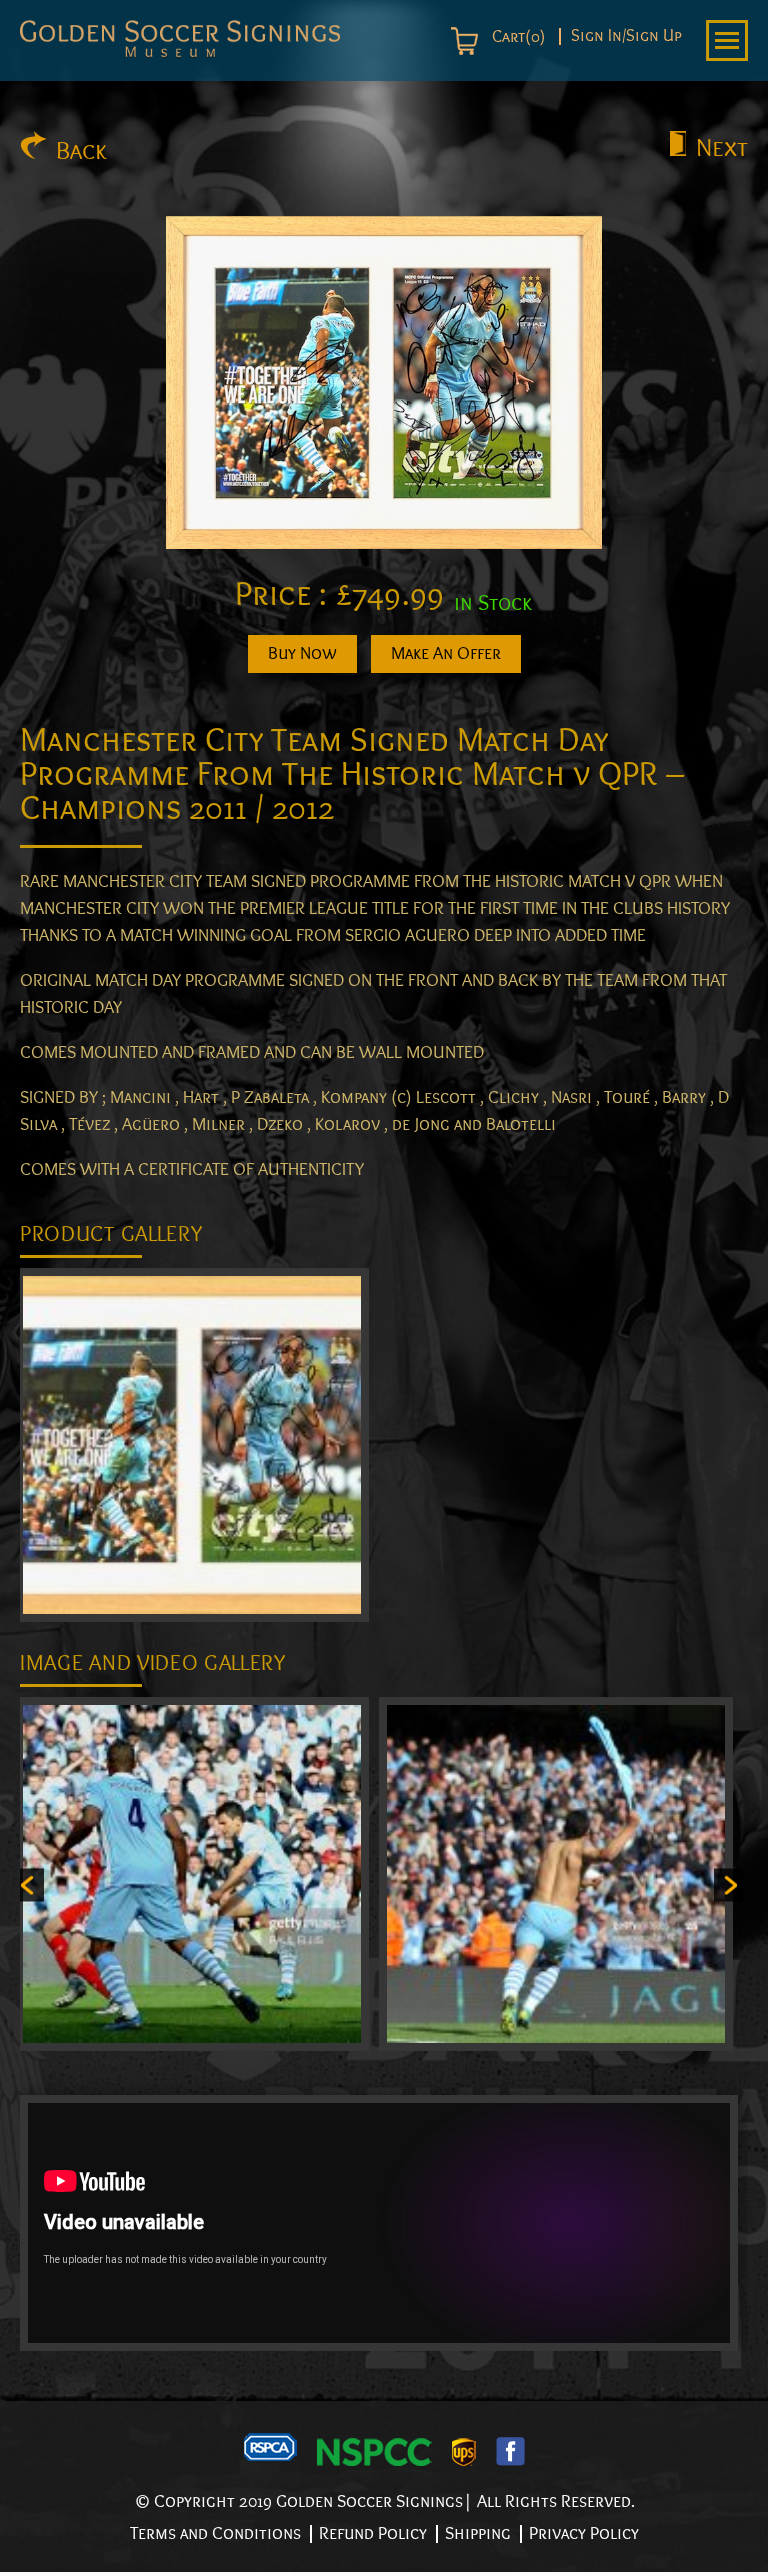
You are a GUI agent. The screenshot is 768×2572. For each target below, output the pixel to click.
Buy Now (302, 653)
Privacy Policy (584, 2533)
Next (722, 148)
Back (81, 151)
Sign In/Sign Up (626, 36)
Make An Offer (446, 653)
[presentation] (29, 1884)
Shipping (478, 2533)
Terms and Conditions (215, 2533)
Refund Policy (373, 2533)
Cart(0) (516, 37)
